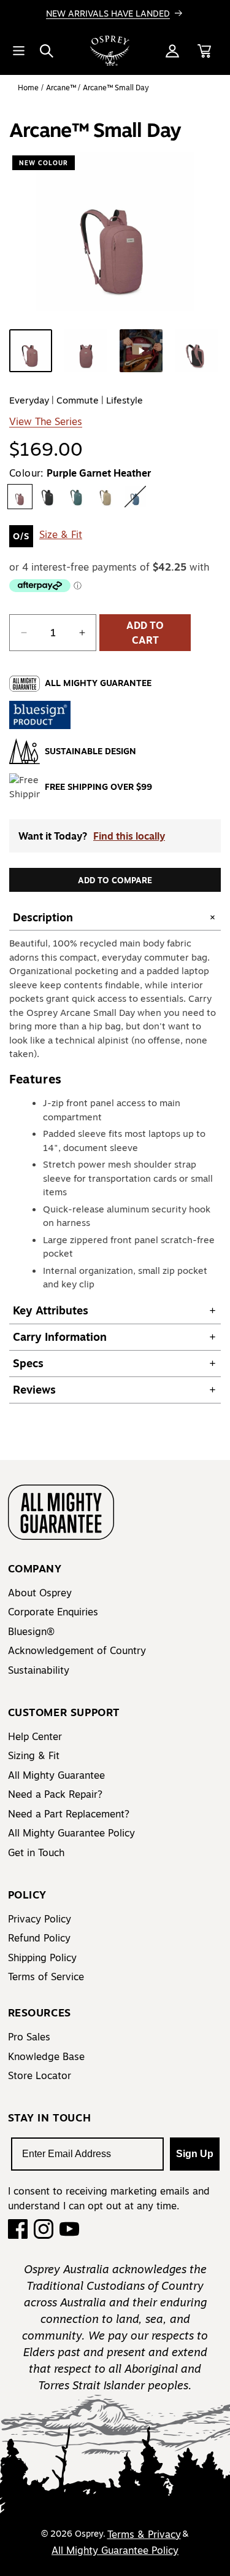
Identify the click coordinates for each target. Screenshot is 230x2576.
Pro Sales (29, 2037)
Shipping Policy (42, 1957)
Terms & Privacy (144, 2534)
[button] (47, 51)
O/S (21, 536)
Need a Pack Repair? (55, 1794)
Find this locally (129, 836)
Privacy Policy (40, 1919)
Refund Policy (39, 1938)
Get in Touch (36, 1852)
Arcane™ (62, 88)
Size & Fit (61, 534)
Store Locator (40, 2075)
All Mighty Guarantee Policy (71, 1833)
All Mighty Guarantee (56, 1775)
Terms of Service (46, 1977)
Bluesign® (31, 1631)
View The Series (46, 421)
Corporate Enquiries (53, 1612)
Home (28, 88)
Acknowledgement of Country (77, 1650)
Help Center (35, 1736)
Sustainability (39, 1670)
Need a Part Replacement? (69, 1814)
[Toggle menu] (18, 51)
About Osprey (40, 1593)
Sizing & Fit (34, 1755)
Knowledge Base (46, 2056)
